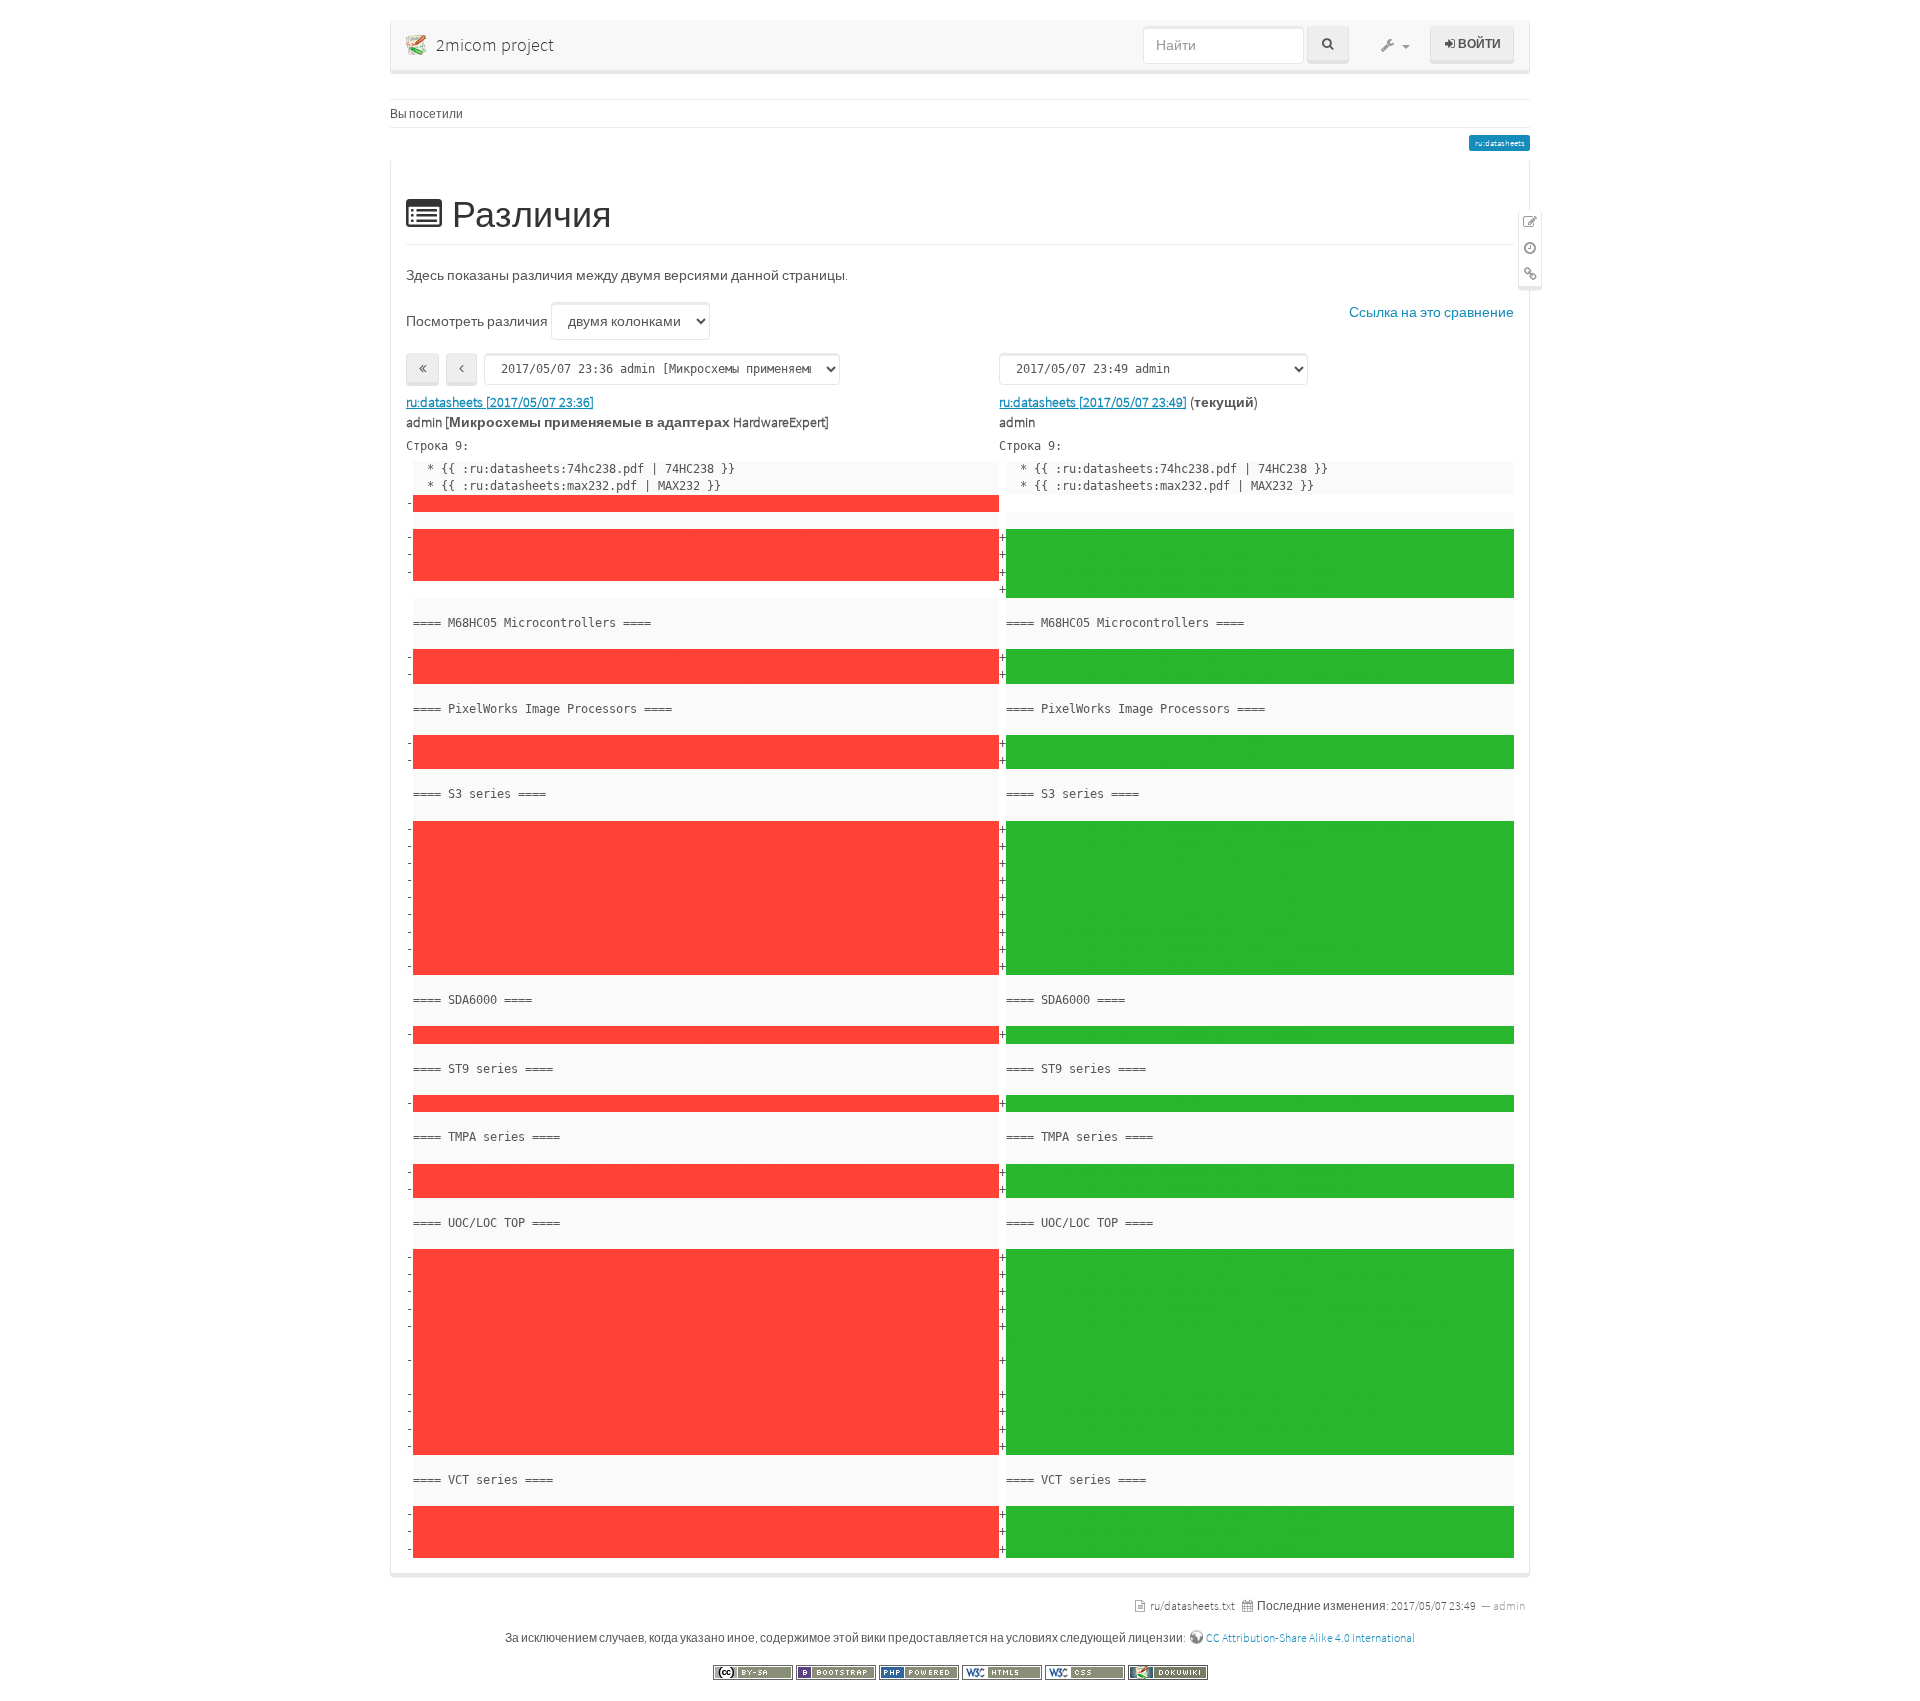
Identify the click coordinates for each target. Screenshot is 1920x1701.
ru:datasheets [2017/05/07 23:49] (1093, 402)
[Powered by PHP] (920, 1671)
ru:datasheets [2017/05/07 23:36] (500, 402)
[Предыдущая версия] (461, 369)
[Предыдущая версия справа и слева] (422, 369)
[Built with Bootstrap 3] (837, 1671)
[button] (1394, 45)
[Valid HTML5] (1003, 1671)
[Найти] (1327, 45)
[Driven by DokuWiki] (1168, 1671)
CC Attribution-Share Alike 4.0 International (1310, 1637)
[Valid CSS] (1086, 1671)
